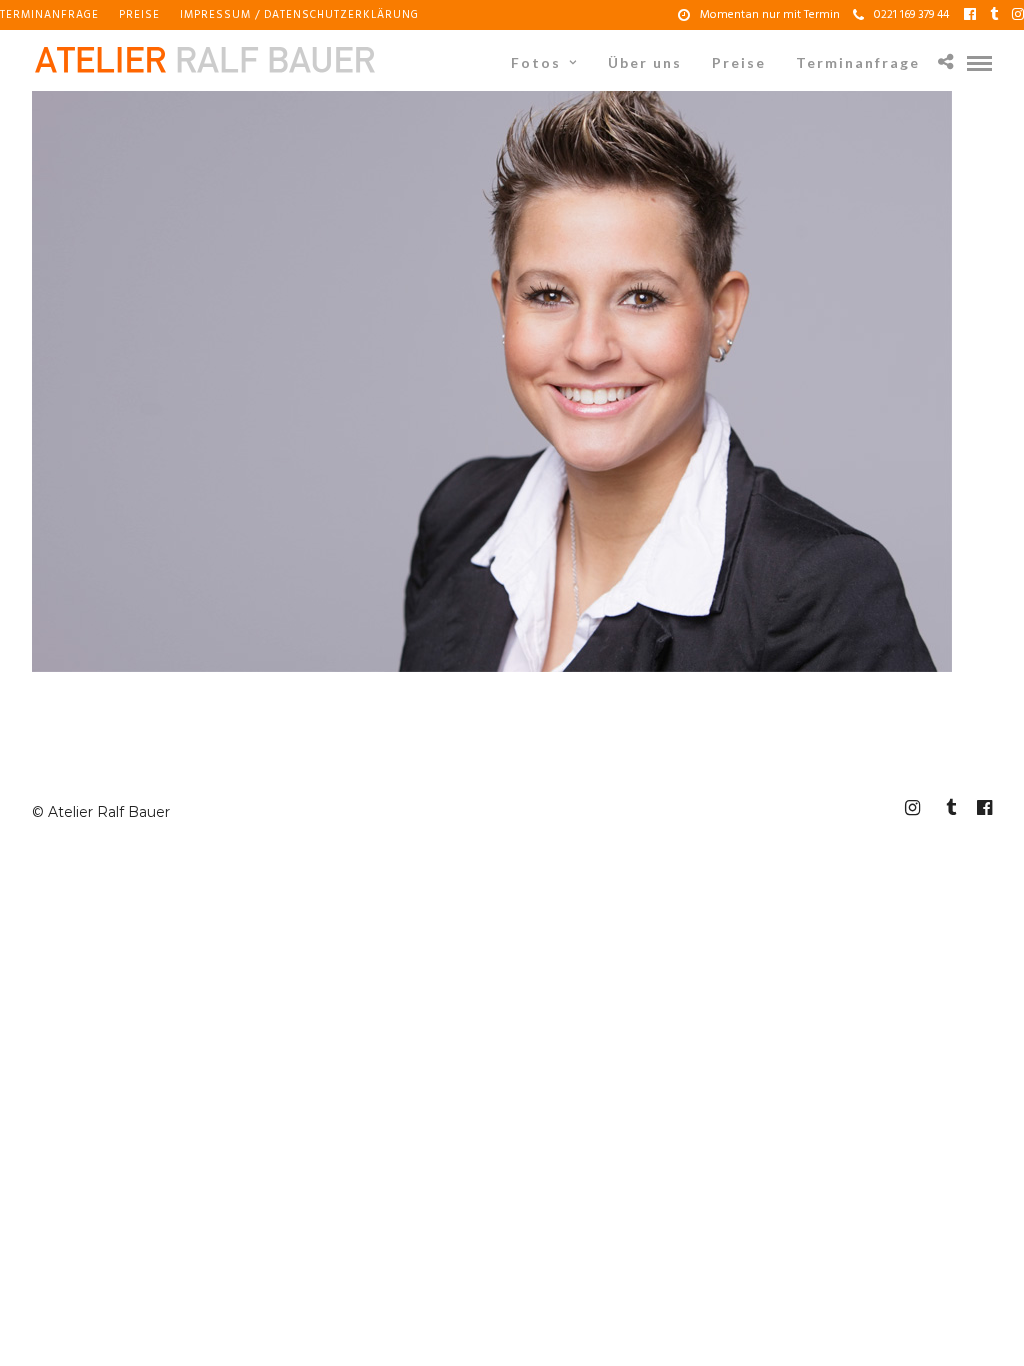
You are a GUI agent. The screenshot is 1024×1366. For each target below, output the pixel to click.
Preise (139, 15)
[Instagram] (1018, 15)
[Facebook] (970, 15)
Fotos (536, 62)
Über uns (645, 62)
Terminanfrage (49, 15)
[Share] (945, 63)
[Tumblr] (994, 15)
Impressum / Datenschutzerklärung (299, 15)
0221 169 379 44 (911, 15)
